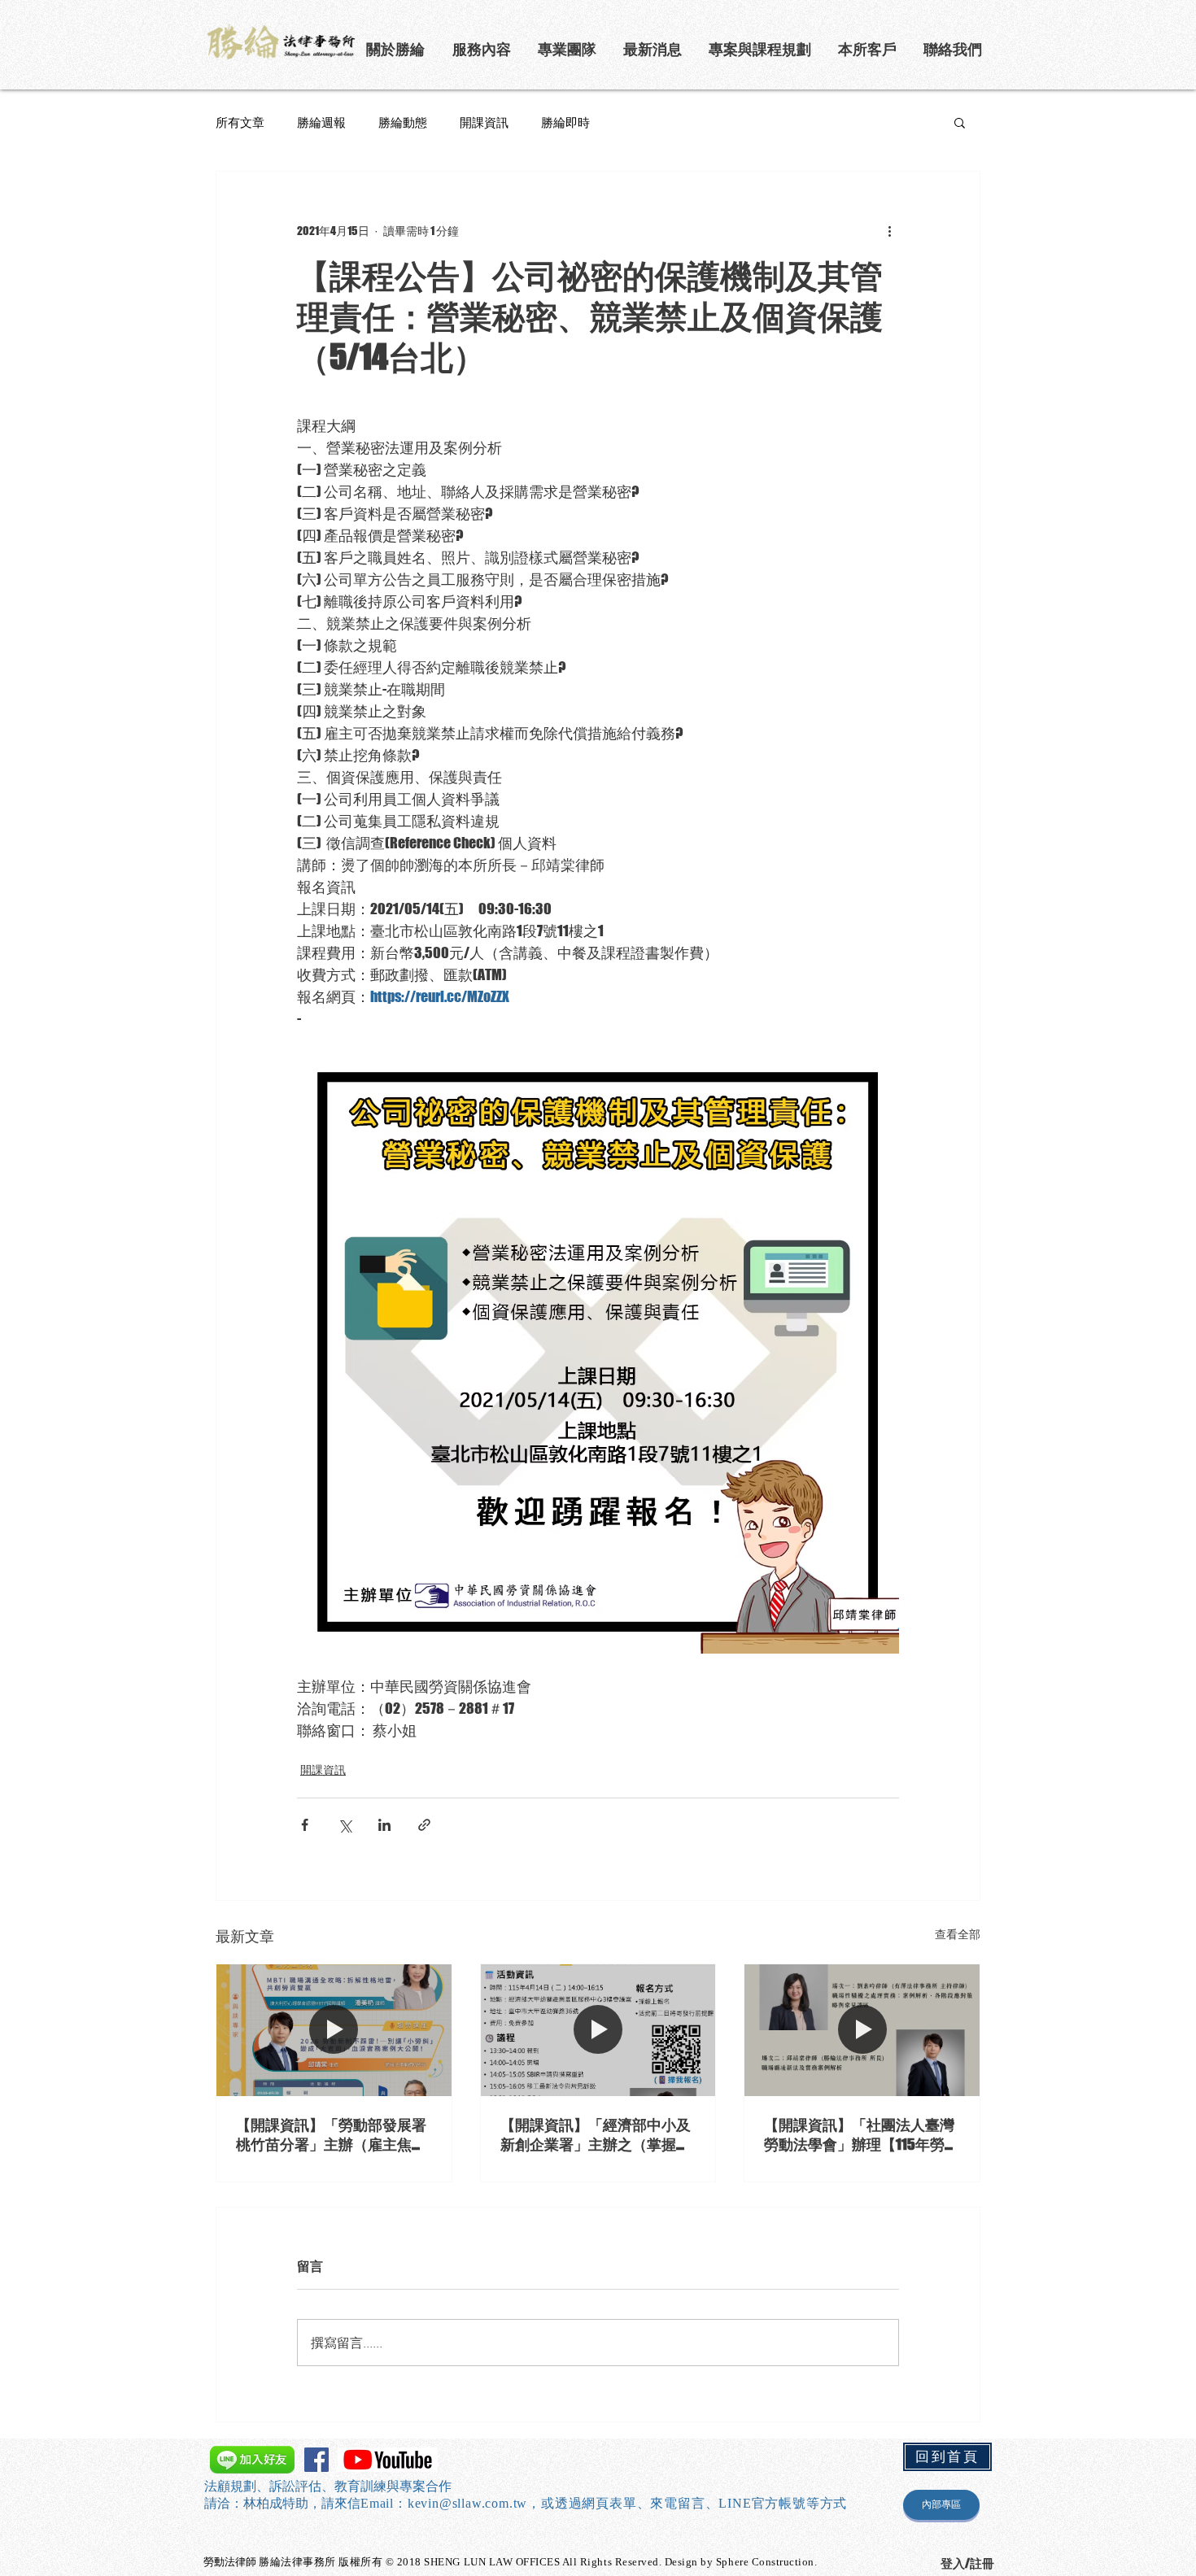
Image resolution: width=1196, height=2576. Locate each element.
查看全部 (958, 1934)
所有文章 (240, 122)
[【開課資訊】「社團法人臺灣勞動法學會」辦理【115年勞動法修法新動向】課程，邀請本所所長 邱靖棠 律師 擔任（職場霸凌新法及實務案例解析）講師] (862, 2030)
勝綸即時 (565, 122)
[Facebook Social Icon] (316, 2460)
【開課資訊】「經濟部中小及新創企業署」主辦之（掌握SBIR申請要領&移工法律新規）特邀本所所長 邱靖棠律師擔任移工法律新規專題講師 (597, 2135)
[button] (761, 49)
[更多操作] (889, 230)
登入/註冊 (967, 2563)
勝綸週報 (321, 122)
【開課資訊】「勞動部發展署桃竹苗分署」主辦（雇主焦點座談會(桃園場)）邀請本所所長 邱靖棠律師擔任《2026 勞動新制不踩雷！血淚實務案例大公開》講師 (331, 2135)
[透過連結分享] (424, 1825)
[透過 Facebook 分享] (305, 1825)
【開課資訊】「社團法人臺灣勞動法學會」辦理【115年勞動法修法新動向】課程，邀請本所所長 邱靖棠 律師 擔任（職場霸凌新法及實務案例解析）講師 (862, 2135)
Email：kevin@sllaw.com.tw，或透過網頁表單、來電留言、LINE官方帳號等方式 (604, 2503)
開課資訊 (484, 122)
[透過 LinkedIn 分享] (384, 1825)
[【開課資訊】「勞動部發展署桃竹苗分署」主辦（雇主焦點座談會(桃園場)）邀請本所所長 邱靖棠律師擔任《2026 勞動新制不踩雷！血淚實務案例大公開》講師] (334, 2030)
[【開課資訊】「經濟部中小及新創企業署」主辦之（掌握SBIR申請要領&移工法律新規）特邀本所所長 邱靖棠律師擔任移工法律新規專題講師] (598, 2030)
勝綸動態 (403, 122)
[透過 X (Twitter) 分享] (345, 1825)
